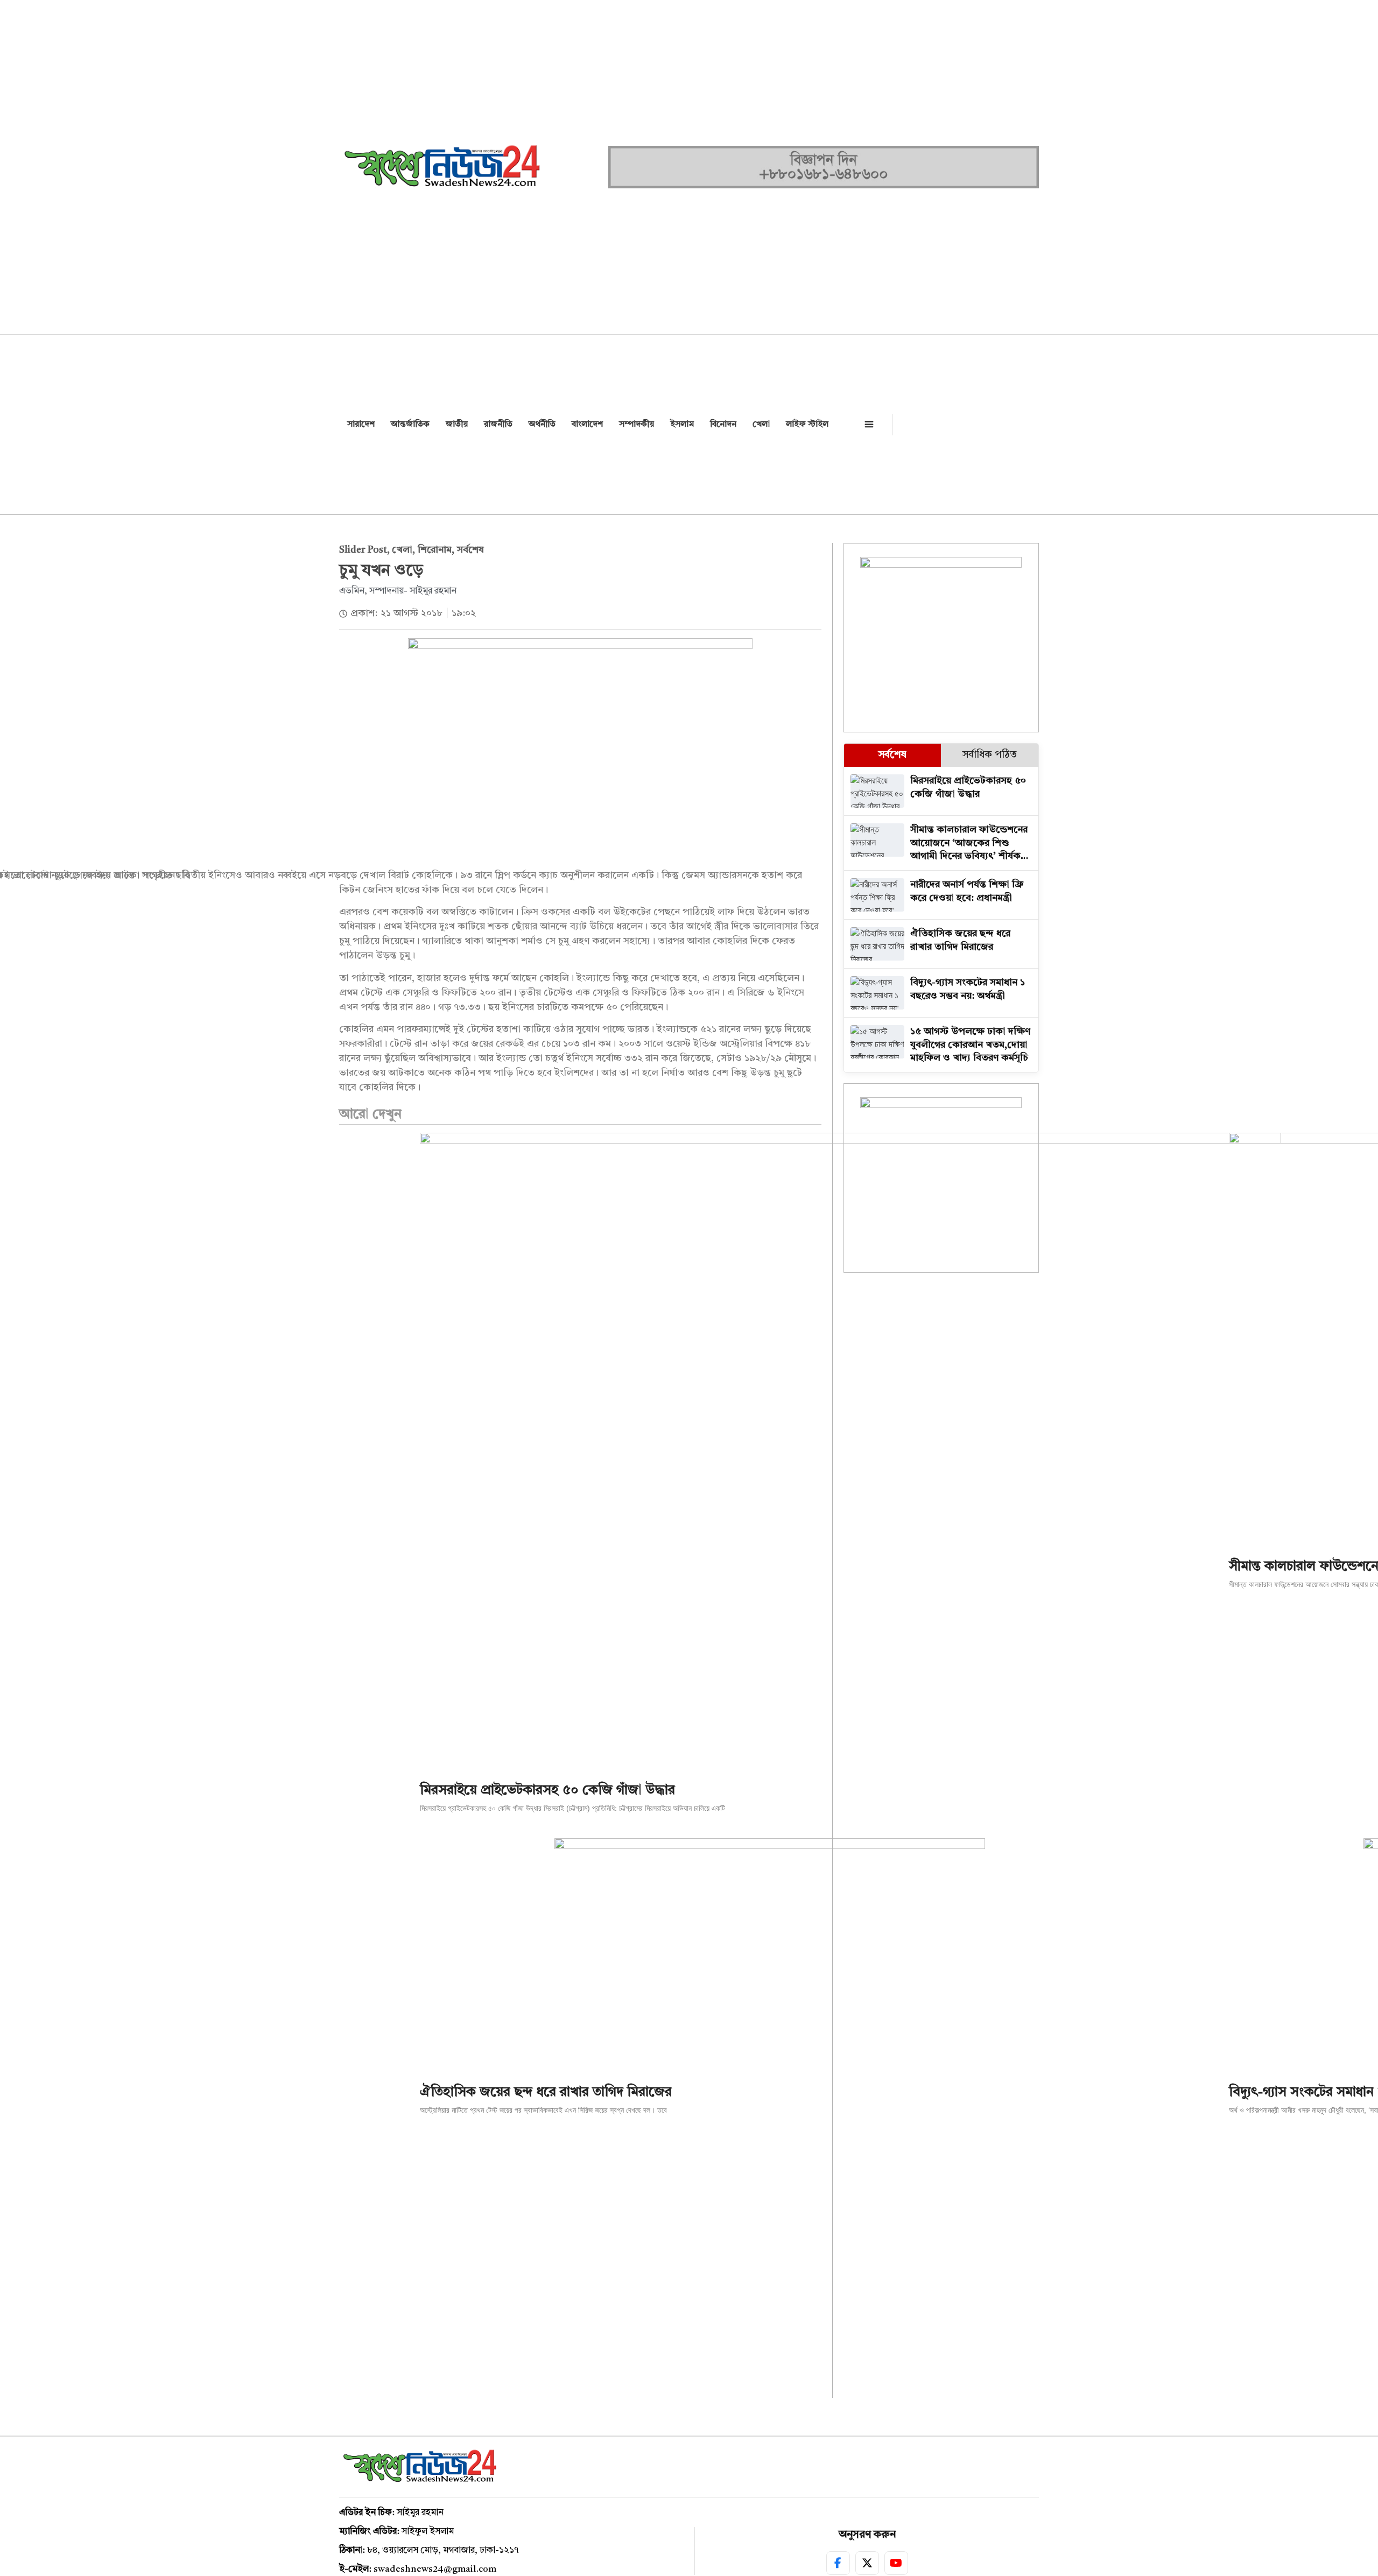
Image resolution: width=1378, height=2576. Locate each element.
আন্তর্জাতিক (410, 425)
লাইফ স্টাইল (807, 425)
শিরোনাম (435, 550)
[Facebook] (838, 2563)
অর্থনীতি (542, 425)
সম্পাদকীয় (637, 425)
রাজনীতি (498, 425)
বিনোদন (723, 425)
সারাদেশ (361, 425)
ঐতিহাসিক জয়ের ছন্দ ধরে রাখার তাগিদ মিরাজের (546, 2092)
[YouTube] (896, 2563)
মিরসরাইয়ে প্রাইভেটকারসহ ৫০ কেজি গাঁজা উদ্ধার (547, 1791)
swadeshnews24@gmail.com (435, 2569)
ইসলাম (682, 425)
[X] (867, 2563)
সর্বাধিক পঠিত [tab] (990, 755)
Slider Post (363, 550)
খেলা (761, 425)
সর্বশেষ (470, 550)
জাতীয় (457, 425)
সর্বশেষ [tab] (892, 755)
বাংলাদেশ (587, 425)
